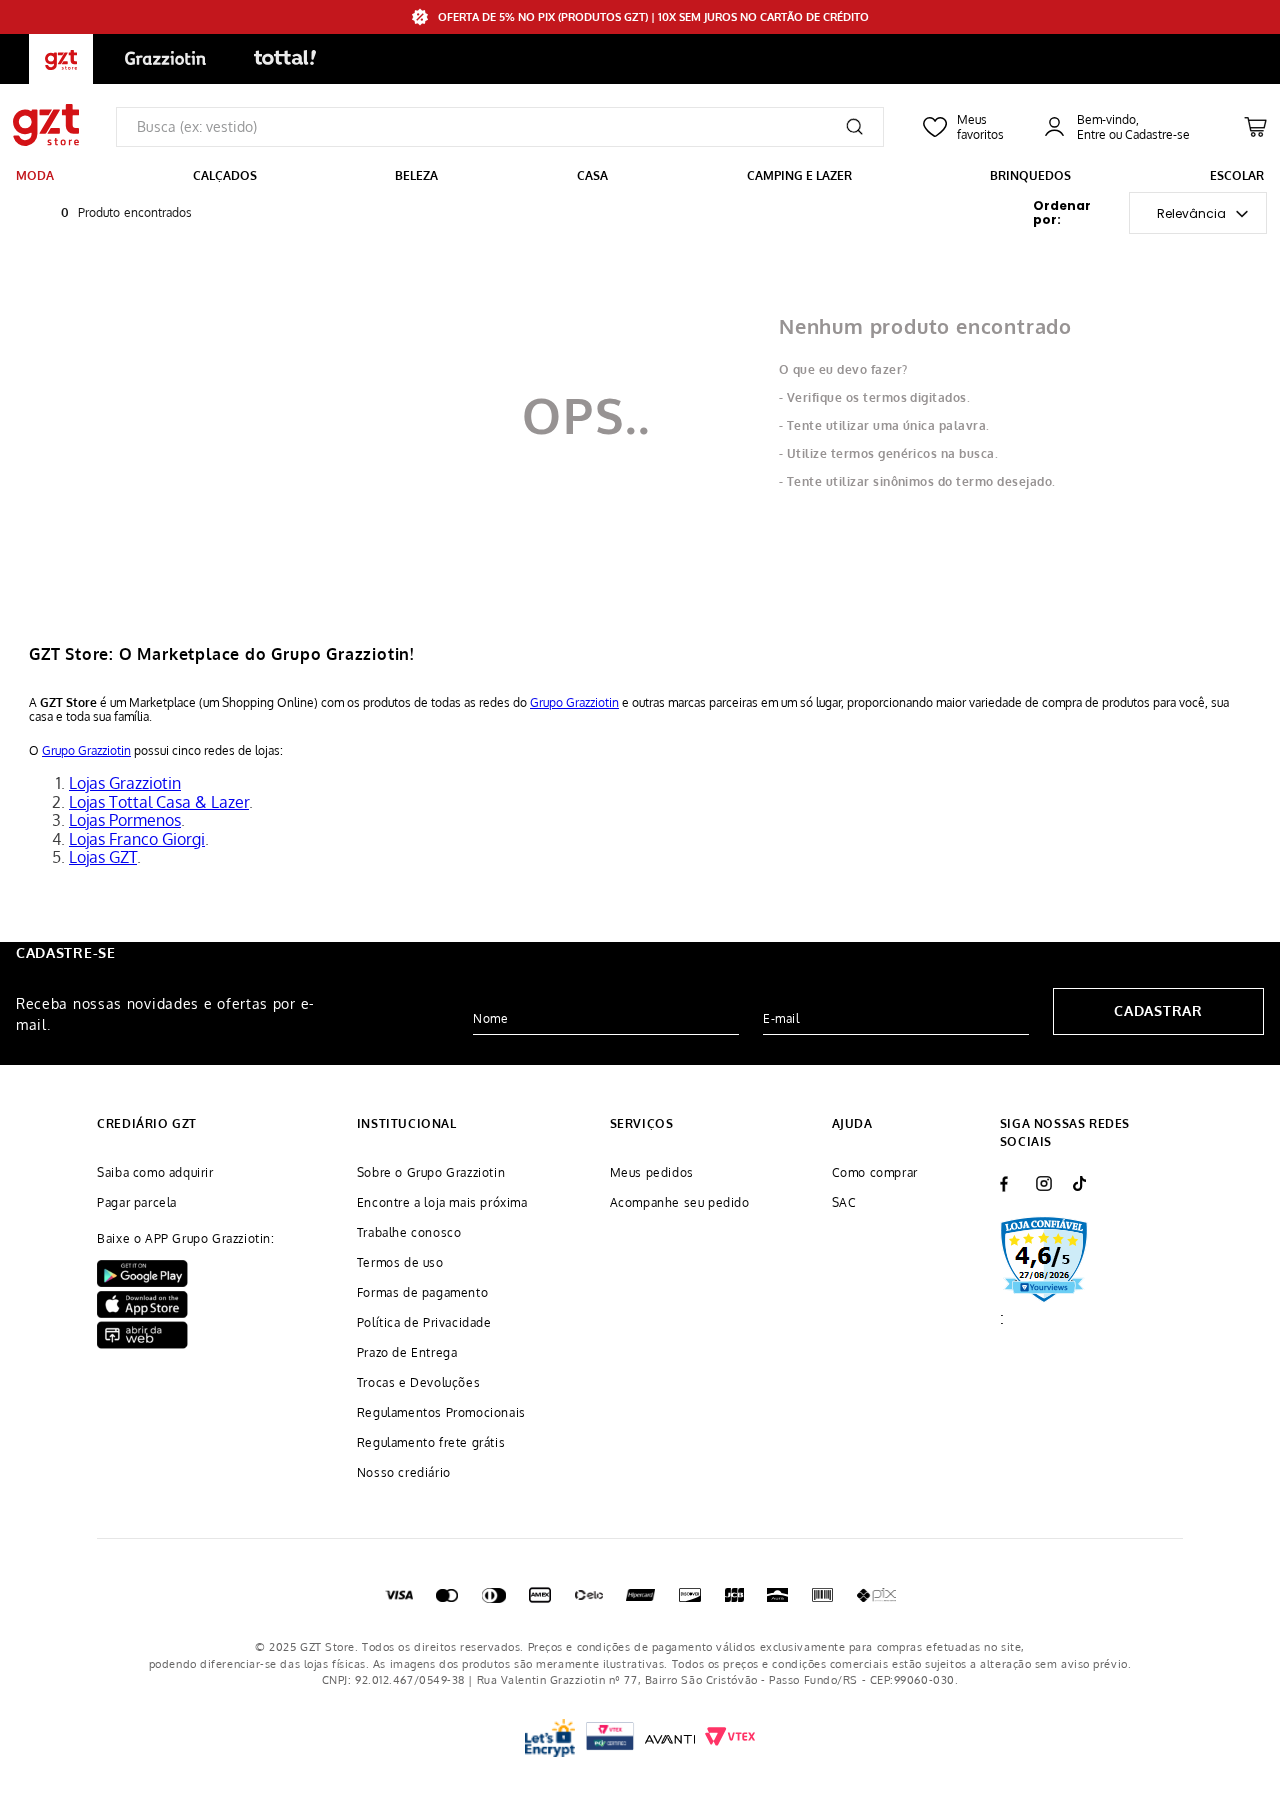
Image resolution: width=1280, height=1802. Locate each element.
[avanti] (670, 1738)
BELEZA (416, 175)
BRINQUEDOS (1030, 175)
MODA (35, 175)
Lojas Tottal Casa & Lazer (159, 802)
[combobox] (500, 127)
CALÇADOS (225, 175)
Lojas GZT (103, 857)
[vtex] (610, 1738)
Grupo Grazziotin (574, 702)
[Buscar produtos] (854, 127)
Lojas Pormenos (125, 820)
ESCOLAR (1237, 175)
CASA (592, 175)
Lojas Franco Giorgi (137, 839)
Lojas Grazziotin (125, 783)
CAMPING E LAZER (799, 175)
